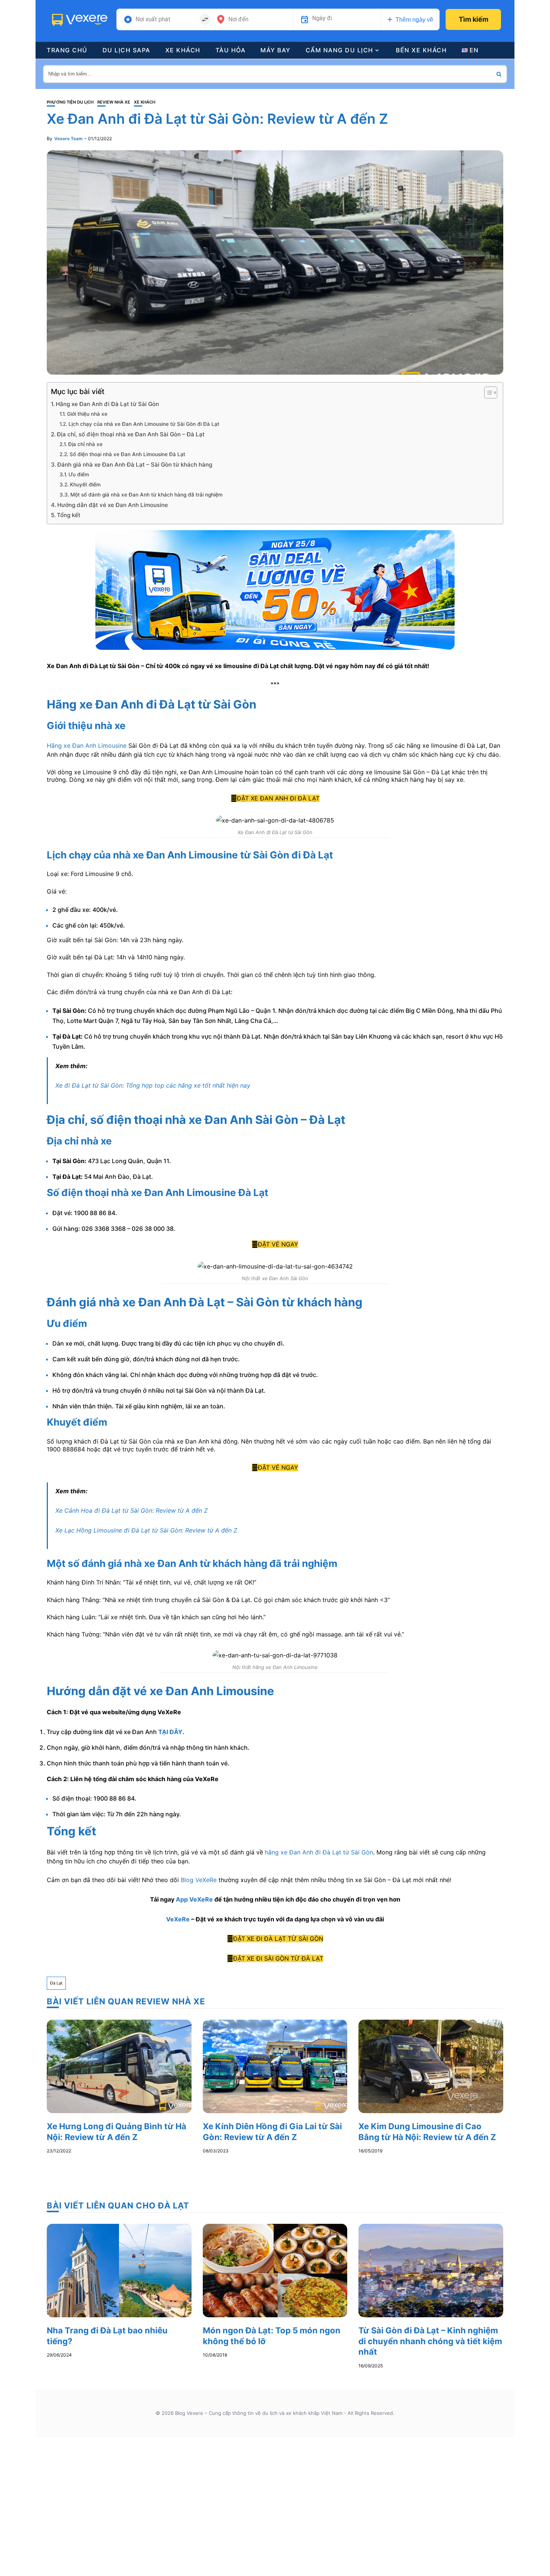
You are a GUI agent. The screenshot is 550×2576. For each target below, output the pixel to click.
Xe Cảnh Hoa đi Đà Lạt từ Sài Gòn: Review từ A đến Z (132, 1510)
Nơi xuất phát (153, 19)
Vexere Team (68, 139)
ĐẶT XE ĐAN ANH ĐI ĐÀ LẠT (278, 798)
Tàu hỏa (231, 50)
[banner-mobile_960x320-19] (275, 589)
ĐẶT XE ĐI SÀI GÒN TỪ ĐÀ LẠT (278, 1958)
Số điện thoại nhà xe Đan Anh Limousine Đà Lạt (127, 454)
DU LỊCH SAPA (126, 50)
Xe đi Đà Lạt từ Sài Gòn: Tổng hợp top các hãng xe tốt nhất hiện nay (153, 1085)
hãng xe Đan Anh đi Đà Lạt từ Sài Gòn (319, 1852)
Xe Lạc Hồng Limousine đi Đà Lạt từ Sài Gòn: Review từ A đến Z (146, 1530)
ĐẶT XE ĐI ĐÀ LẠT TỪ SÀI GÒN (278, 1939)
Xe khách (183, 50)
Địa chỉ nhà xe (85, 444)
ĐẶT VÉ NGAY (278, 1244)
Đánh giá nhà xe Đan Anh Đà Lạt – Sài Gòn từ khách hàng (135, 465)
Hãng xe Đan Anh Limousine (87, 746)
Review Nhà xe (114, 102)
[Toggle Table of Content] (487, 393)
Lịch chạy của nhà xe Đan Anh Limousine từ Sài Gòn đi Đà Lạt (144, 424)
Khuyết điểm (85, 485)
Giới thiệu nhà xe (87, 414)
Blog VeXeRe (199, 1880)
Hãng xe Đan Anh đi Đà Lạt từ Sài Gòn (107, 404)
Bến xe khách (421, 50)
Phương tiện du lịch (70, 102)
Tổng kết (69, 515)
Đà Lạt (56, 1983)
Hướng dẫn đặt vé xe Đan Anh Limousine (113, 505)
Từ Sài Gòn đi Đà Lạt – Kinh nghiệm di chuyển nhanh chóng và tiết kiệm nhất (430, 2341)
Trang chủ (67, 50)
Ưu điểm (79, 474)
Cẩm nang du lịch (340, 50)
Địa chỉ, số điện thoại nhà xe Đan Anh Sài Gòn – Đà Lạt (131, 434)
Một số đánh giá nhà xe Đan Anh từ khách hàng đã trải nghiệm (146, 495)
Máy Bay (276, 50)
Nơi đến (238, 19)
